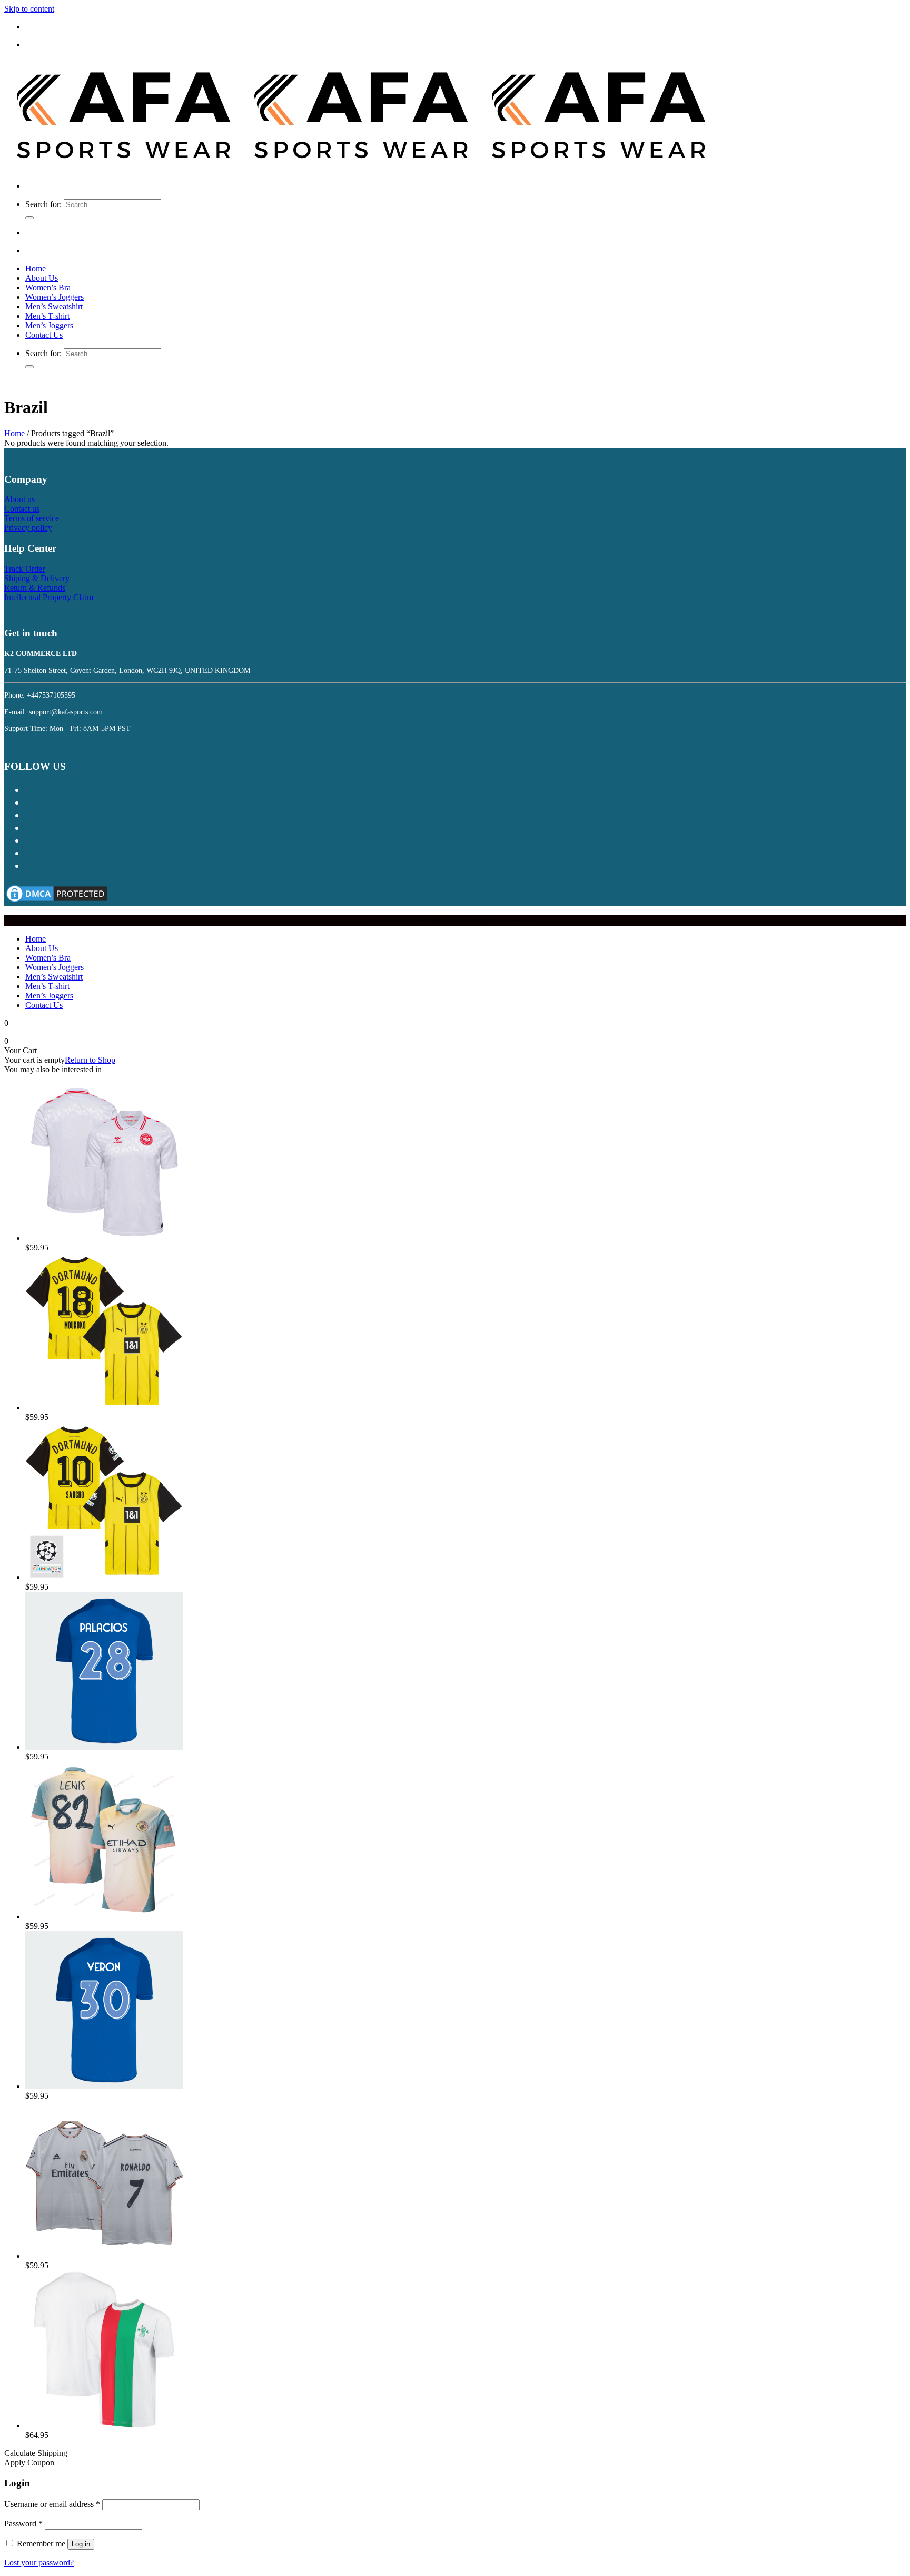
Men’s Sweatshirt (54, 306)
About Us (42, 278)
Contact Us (44, 335)
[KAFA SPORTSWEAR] (360, 168)
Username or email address (52, 2504)
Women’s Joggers (55, 297)
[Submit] (29, 218)
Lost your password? (39, 2563)
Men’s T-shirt (47, 316)
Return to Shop (90, 1060)
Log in (81, 2544)
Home (36, 268)
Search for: (43, 204)
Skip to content (29, 9)
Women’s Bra (48, 287)
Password (23, 2524)
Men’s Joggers (49, 325)
